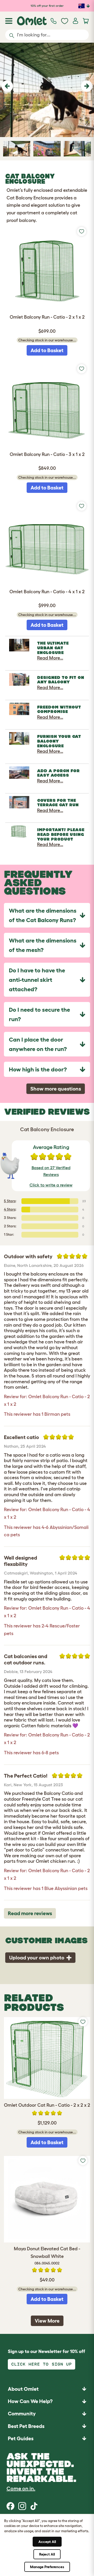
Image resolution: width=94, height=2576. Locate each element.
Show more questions (56, 1089)
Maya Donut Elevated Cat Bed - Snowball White (47, 2256)
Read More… (50, 658)
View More (47, 2321)
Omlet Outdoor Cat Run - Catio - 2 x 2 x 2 (47, 2105)
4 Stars (10, 1209)
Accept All (47, 2542)
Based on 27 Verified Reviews (51, 1171)
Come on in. (21, 2488)
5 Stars (10, 1201)
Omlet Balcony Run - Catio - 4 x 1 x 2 (47, 592)
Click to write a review (51, 1185)
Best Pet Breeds (26, 2426)
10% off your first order (47, 6)
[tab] (47, 915)
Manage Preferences (47, 2567)
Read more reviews (30, 1913)
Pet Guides (21, 2438)
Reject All (47, 2554)
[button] (7, 86)
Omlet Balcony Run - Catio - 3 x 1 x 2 (47, 454)
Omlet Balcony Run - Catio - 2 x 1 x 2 (47, 317)
